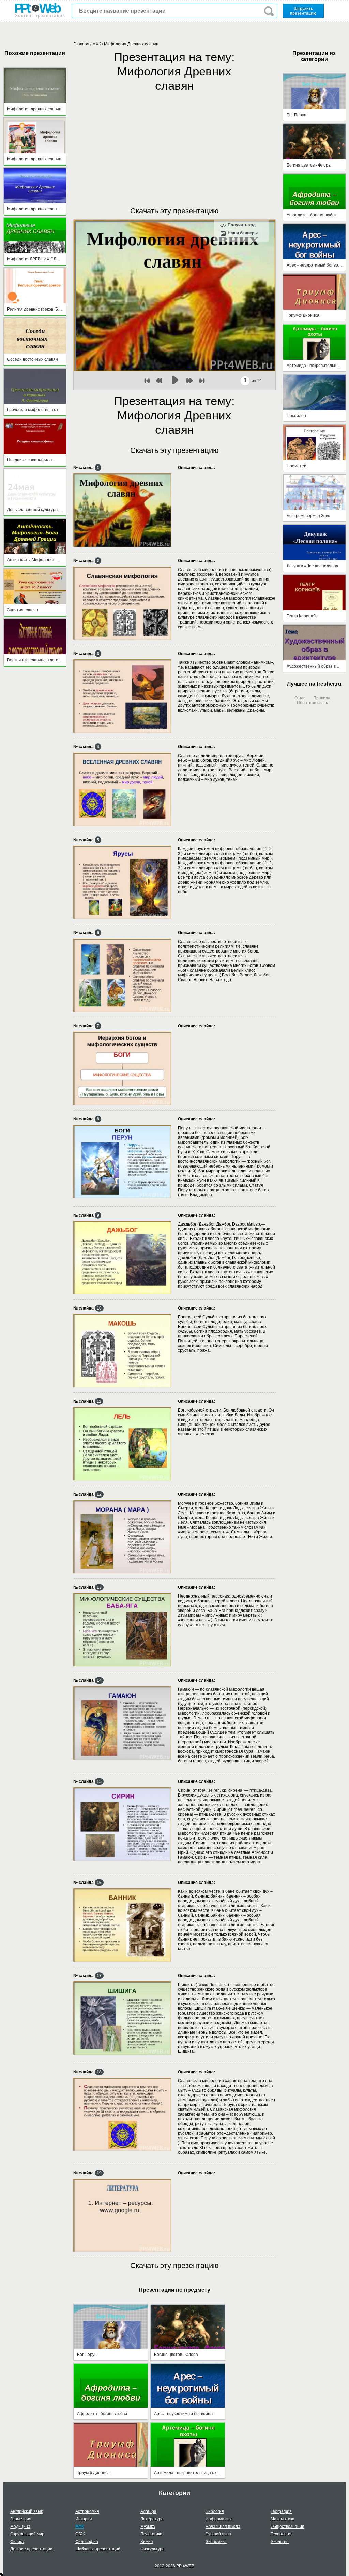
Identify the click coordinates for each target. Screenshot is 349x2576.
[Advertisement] (174, 142)
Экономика (216, 2542)
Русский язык (218, 2534)
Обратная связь (312, 703)
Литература (152, 2519)
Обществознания (287, 2527)
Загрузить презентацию (303, 11)
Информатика (219, 2519)
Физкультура (153, 2549)
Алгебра (148, 2511)
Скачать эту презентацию (174, 211)
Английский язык (26, 2511)
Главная (81, 44)
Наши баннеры (243, 233)
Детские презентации (31, 2549)
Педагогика (151, 2534)
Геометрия (21, 2519)
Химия (147, 2542)
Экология (280, 2542)
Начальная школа (223, 2527)
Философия (87, 2542)
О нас (300, 698)
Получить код (242, 225)
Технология (282, 2534)
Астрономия (87, 2511)
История (84, 2519)
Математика (283, 2519)
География (281, 2511)
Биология (215, 2511)
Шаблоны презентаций (98, 2549)
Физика (17, 2542)
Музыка (148, 2527)
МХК (97, 44)
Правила (322, 698)
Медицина (20, 2527)
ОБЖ (80, 2534)
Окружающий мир (27, 2534)
